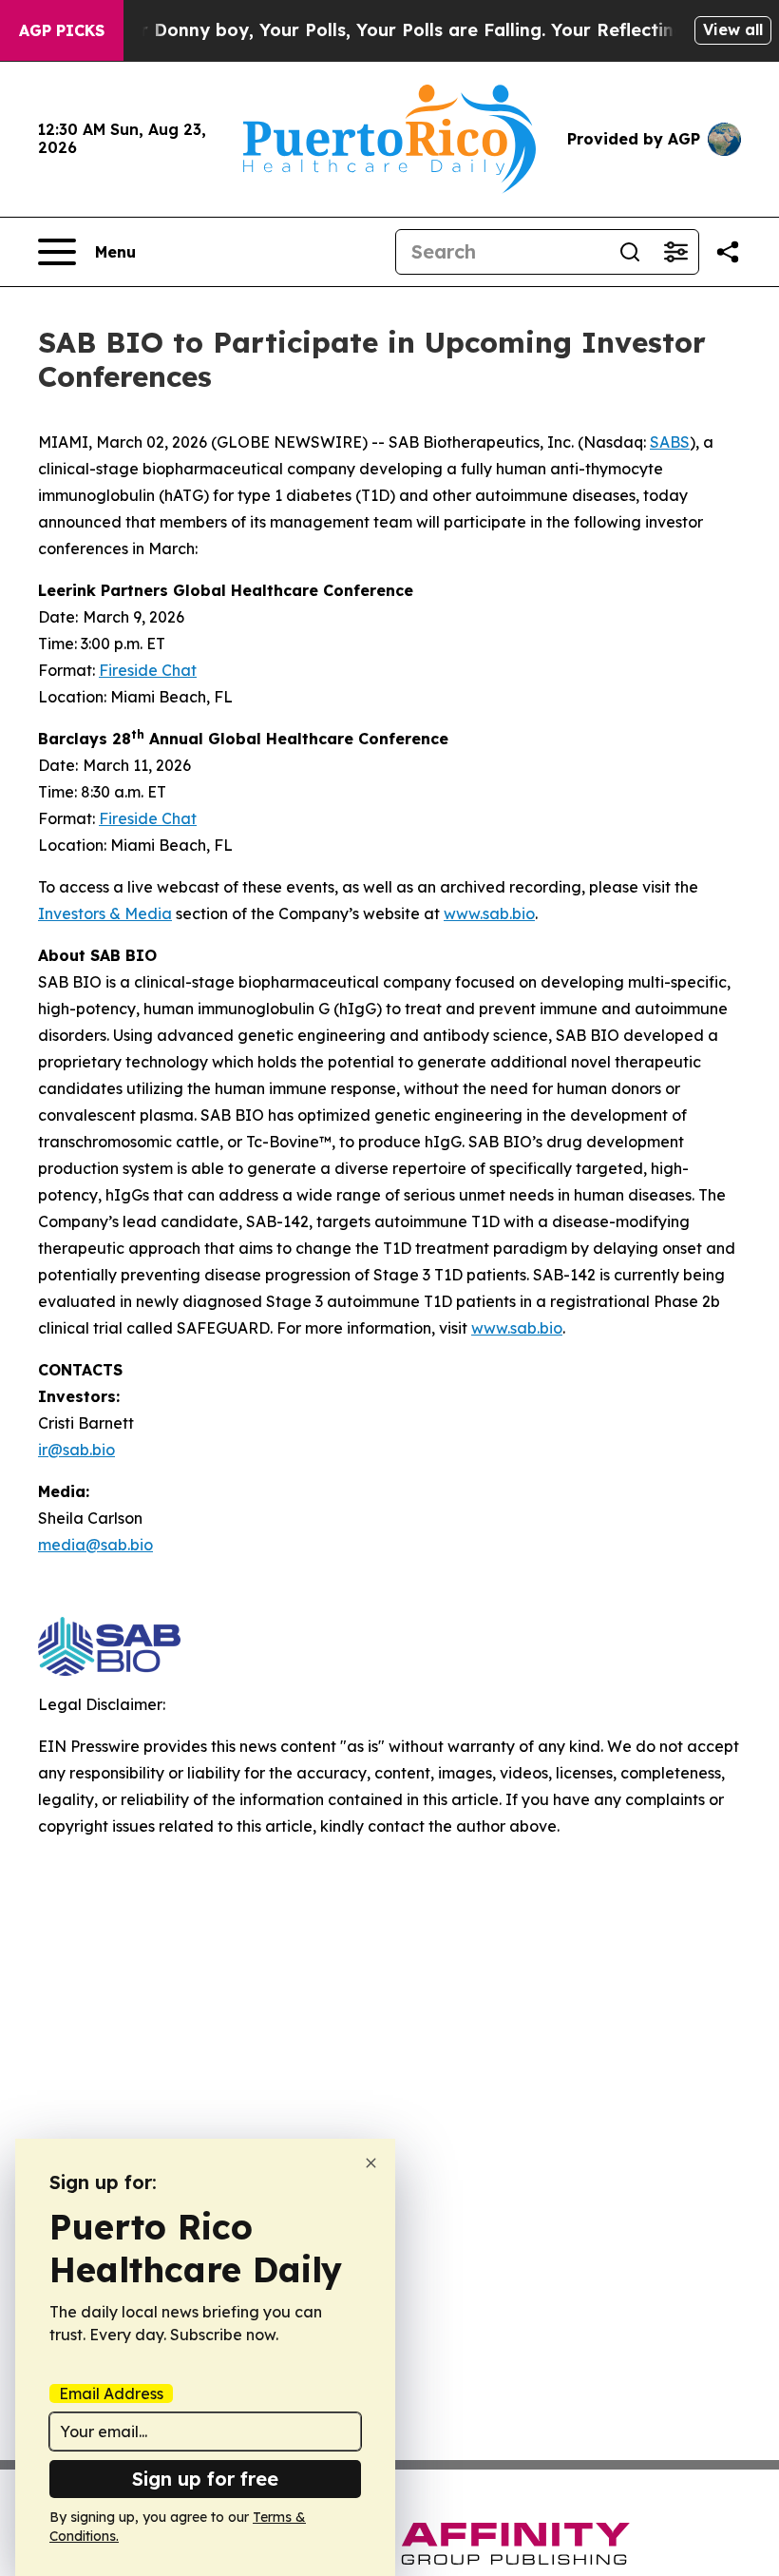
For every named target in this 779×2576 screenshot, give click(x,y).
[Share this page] (728, 252)
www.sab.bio (489, 913)
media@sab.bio (95, 1545)
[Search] (630, 252)
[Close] (371, 2163)
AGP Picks (62, 30)
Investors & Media (105, 913)
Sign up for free (205, 2479)
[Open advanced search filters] (675, 252)
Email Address (111, 2393)
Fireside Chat (148, 670)
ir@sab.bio (76, 1450)
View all (733, 29)
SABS (670, 442)
